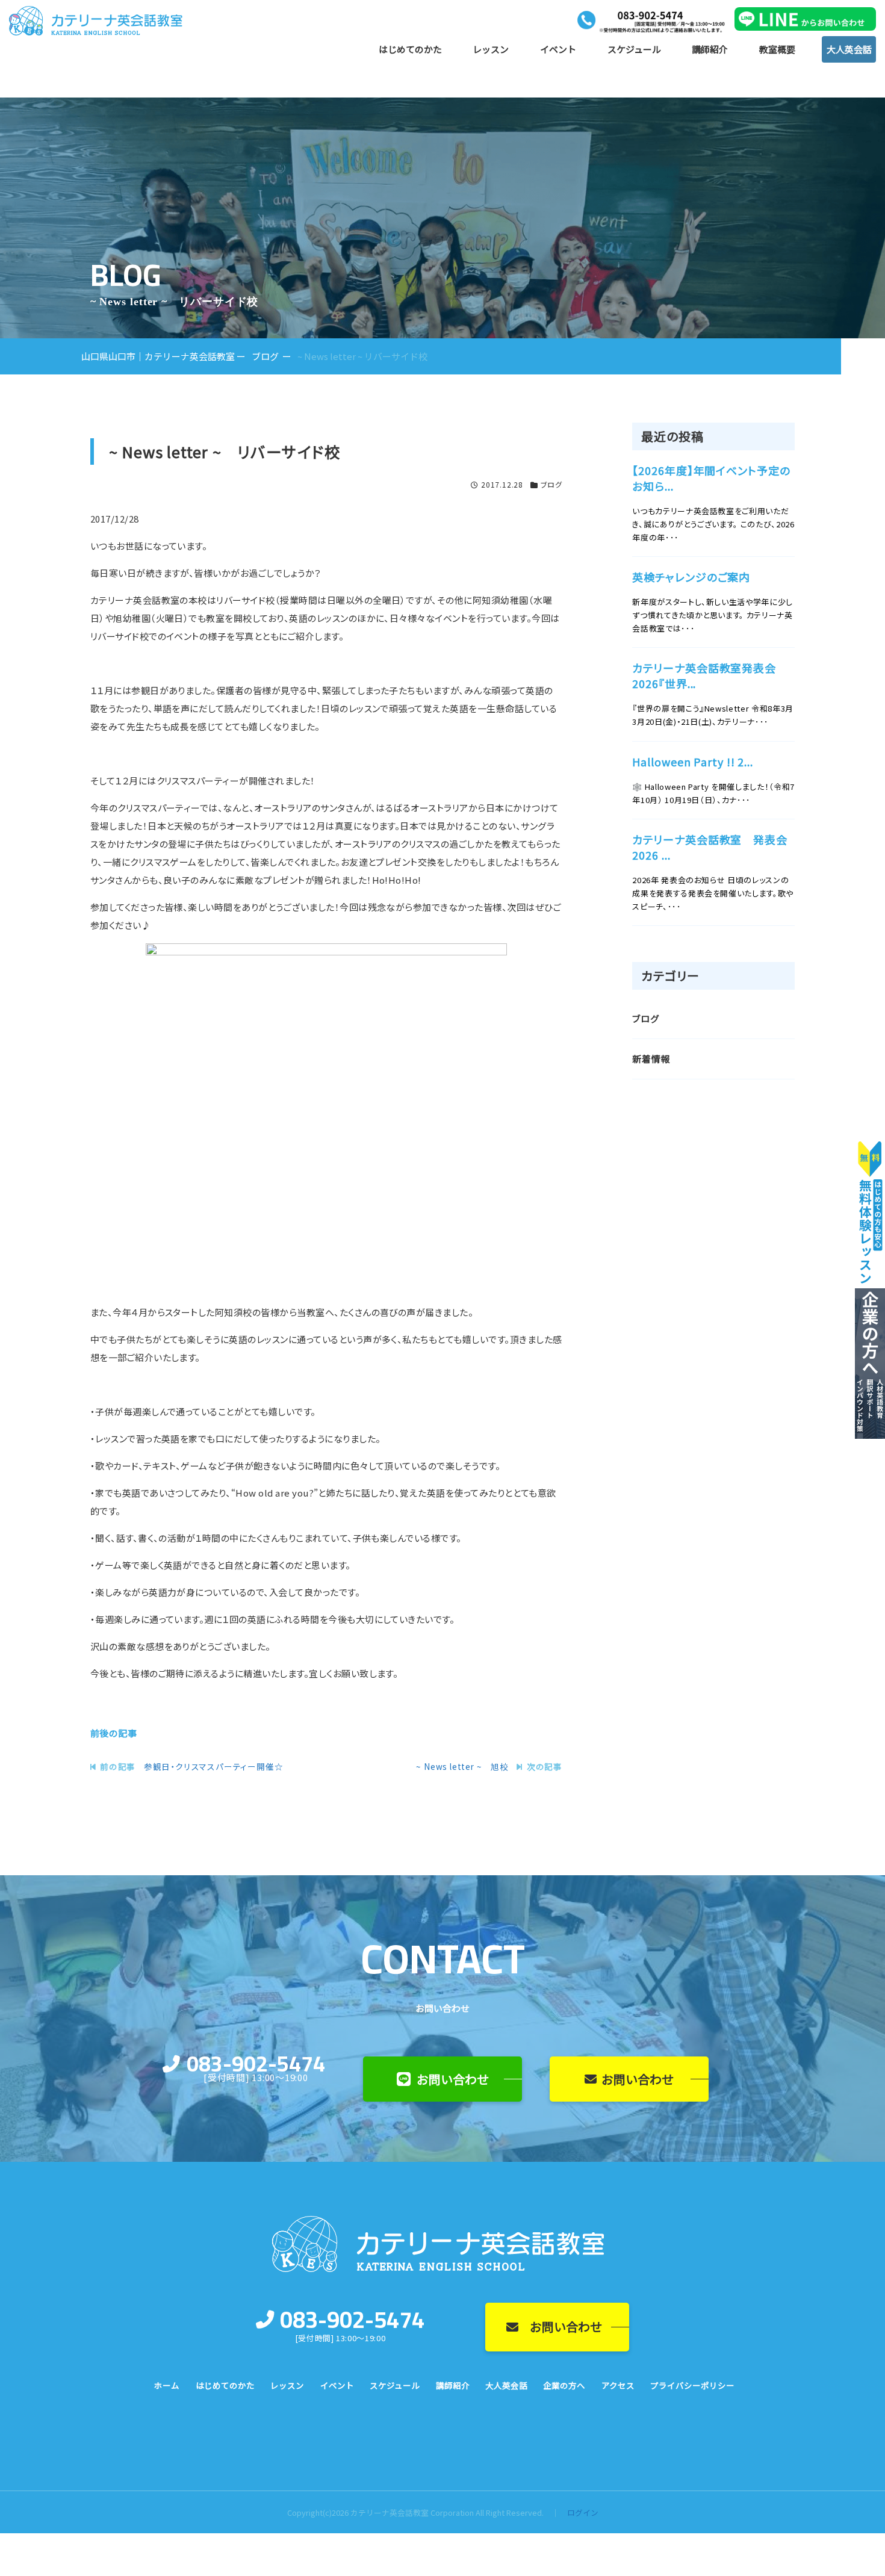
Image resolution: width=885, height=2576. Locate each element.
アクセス (618, 2385)
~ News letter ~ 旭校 (462, 1766)
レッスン (491, 49)
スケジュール (634, 49)
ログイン (583, 2512)
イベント (558, 49)
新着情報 (651, 1059)
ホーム (167, 2385)
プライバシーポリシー (692, 2385)
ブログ (551, 484)
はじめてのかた (410, 49)
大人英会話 (849, 49)
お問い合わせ (453, 2079)
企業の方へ (564, 2385)
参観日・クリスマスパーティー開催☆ (214, 1766)
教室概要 (777, 49)
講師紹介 (710, 49)
